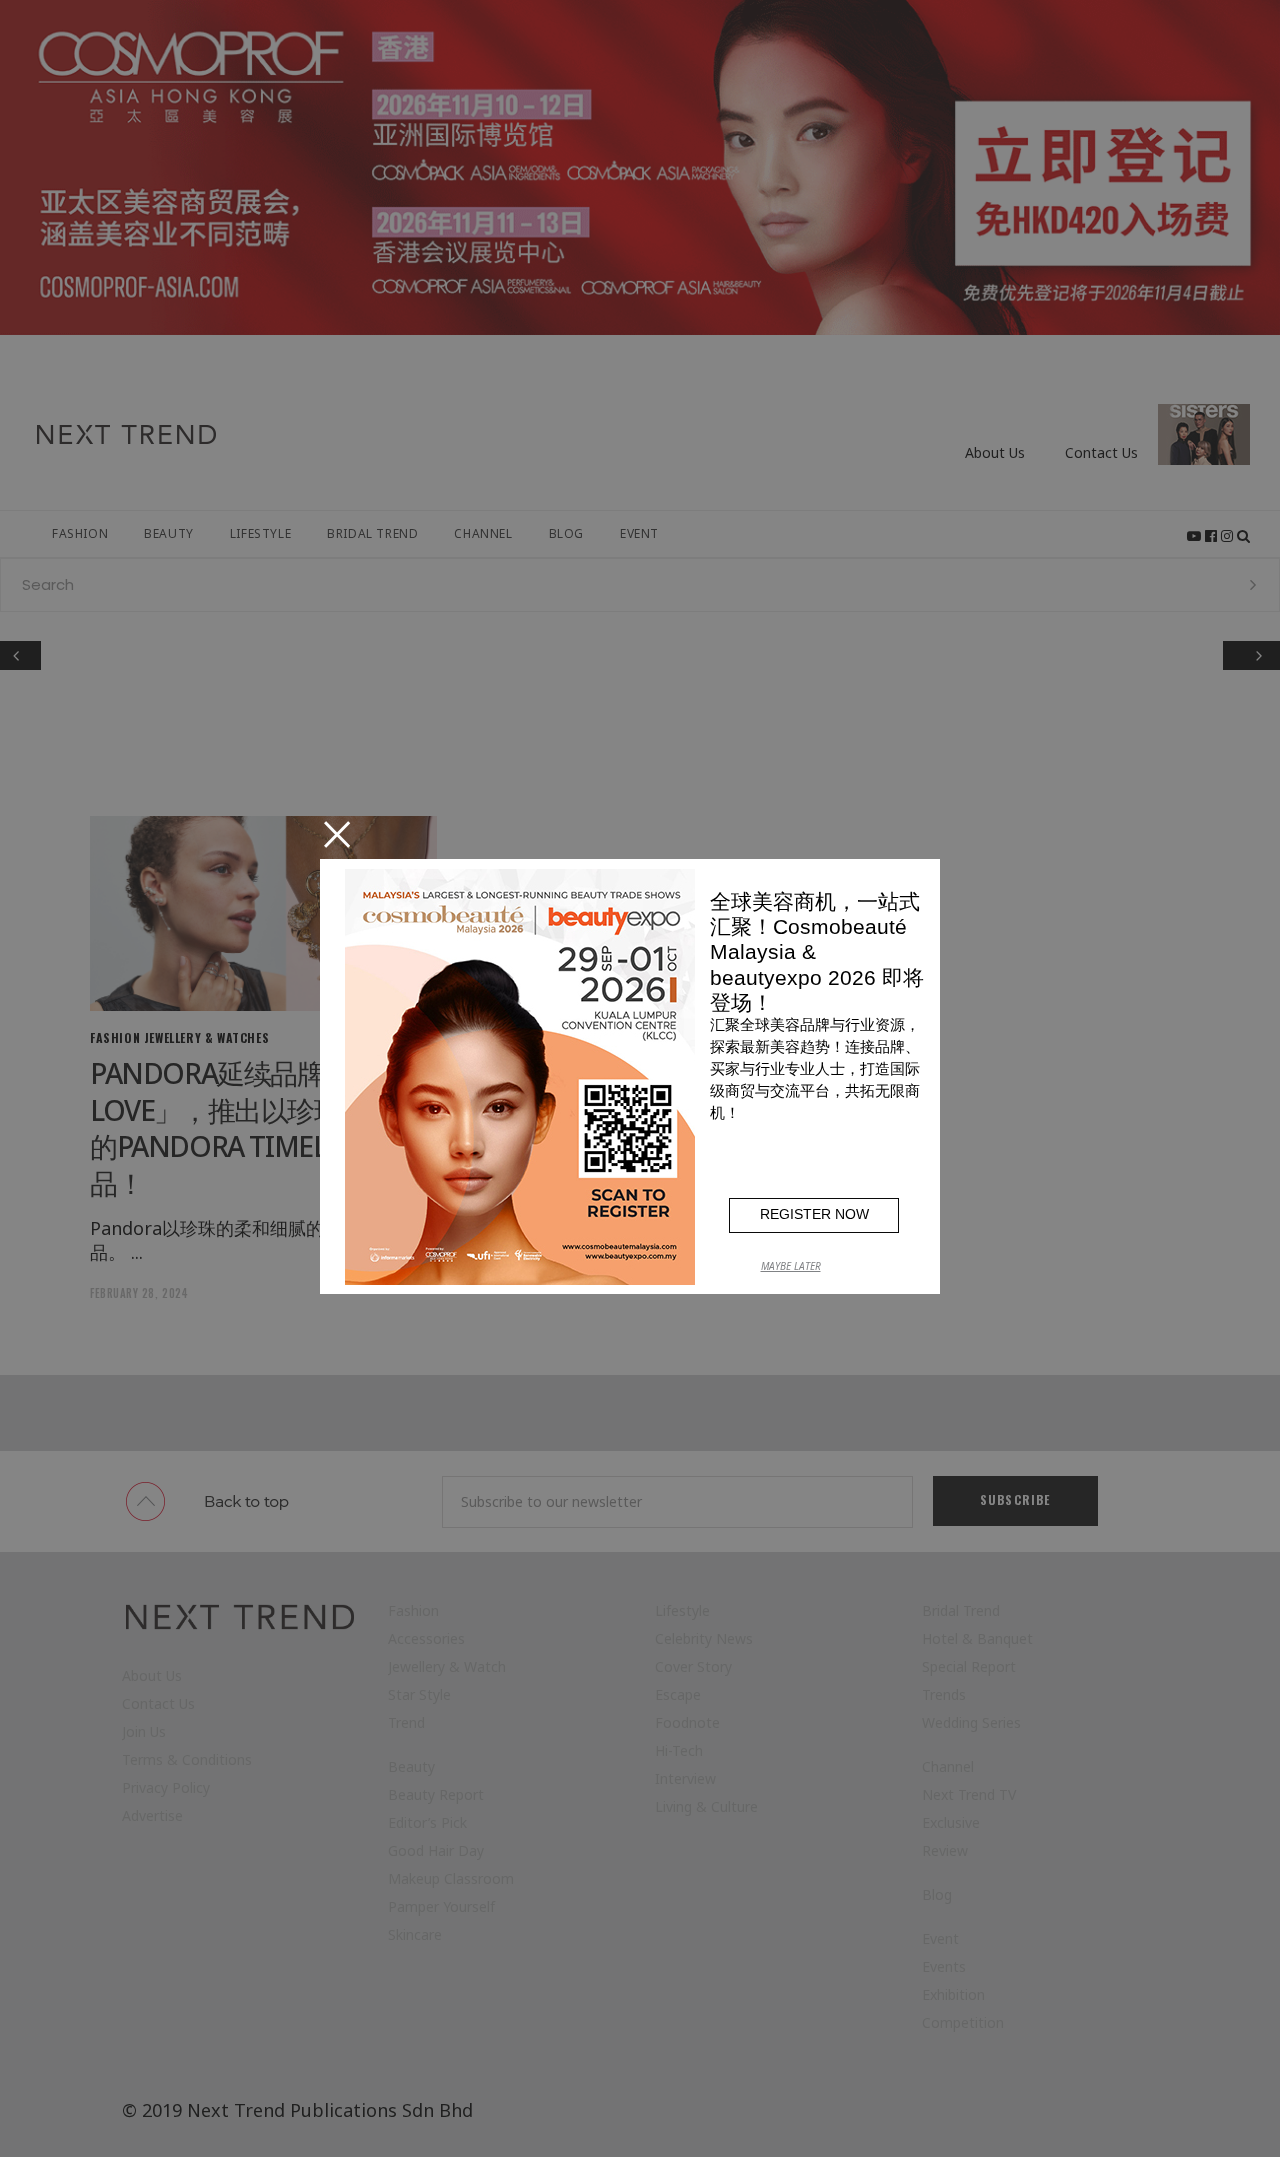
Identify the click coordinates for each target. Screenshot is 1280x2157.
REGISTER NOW (814, 1214)
